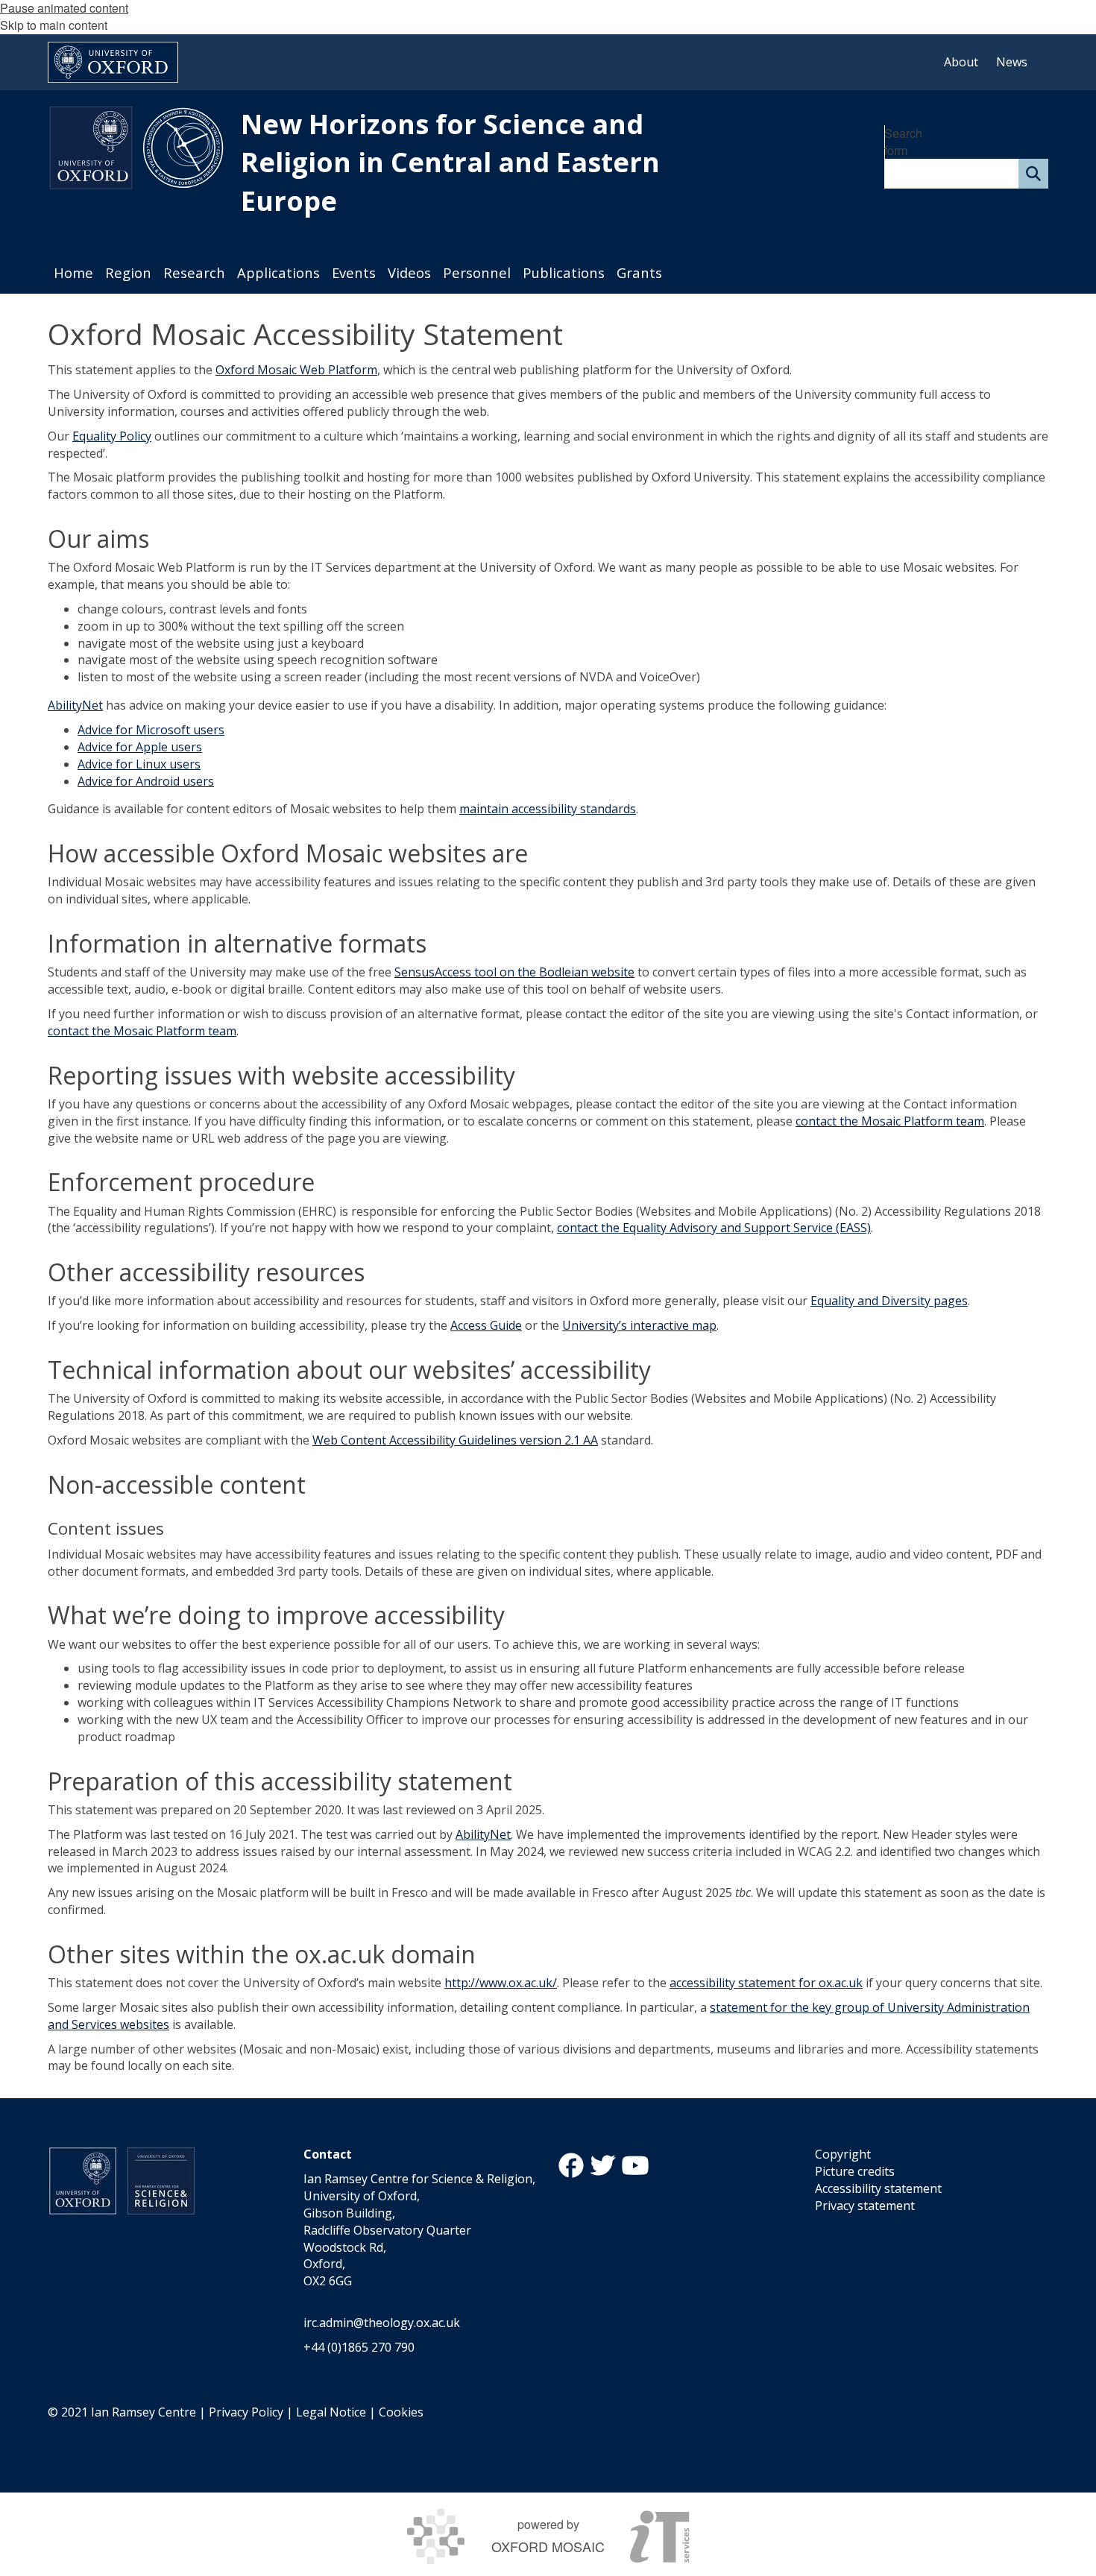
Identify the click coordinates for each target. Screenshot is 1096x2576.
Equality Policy (112, 436)
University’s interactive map (639, 1325)
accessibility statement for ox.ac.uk (766, 1983)
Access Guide (486, 1325)
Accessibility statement (878, 2188)
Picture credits (855, 2171)
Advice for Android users (146, 781)
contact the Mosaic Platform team (142, 1031)
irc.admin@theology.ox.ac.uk (382, 2323)
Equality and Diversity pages (889, 1301)
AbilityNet (75, 705)
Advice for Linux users (139, 764)
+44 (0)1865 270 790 (359, 2347)
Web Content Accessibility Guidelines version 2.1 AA (455, 1440)
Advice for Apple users (140, 747)
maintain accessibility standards (548, 809)
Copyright (843, 2154)
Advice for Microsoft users (151, 730)
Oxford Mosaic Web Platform (296, 370)
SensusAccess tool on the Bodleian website (514, 972)
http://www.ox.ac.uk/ (501, 1983)
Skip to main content (54, 25)
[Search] (1033, 174)
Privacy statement (865, 2206)
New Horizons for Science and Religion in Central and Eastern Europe (450, 162)
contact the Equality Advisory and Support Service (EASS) (714, 1228)
